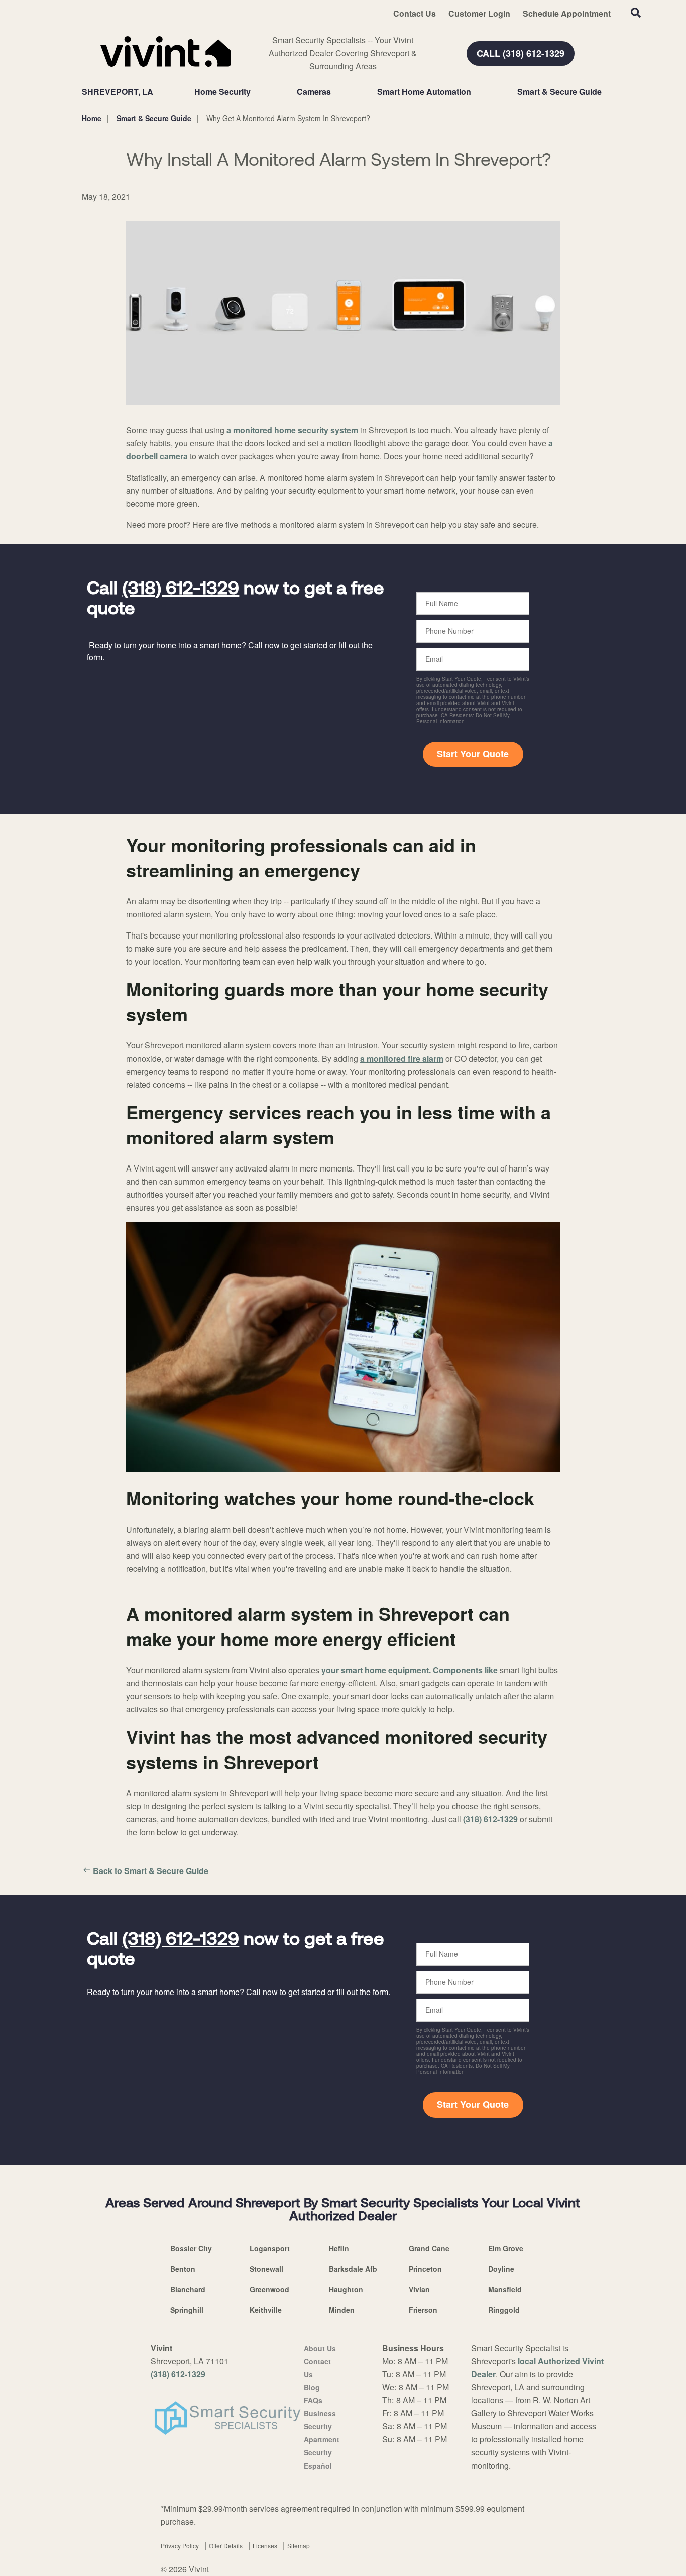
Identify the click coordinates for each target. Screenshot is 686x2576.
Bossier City (191, 2248)
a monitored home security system (292, 430)
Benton (183, 2269)
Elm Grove (506, 2248)
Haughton (346, 2289)
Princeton (425, 2269)
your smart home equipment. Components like (411, 1670)
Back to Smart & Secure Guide (151, 1871)
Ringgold (504, 2310)
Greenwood (269, 2289)
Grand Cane (429, 2248)
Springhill (187, 2310)
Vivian (419, 2289)
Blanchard (188, 2289)
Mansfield (505, 2289)
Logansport (270, 2248)
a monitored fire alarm (402, 1058)
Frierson (423, 2310)
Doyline (501, 2269)
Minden (342, 2310)
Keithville (266, 2310)
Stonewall (266, 2269)
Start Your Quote (473, 754)
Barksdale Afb (353, 2269)
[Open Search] (636, 13)
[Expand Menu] (256, 92)
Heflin (339, 2248)
